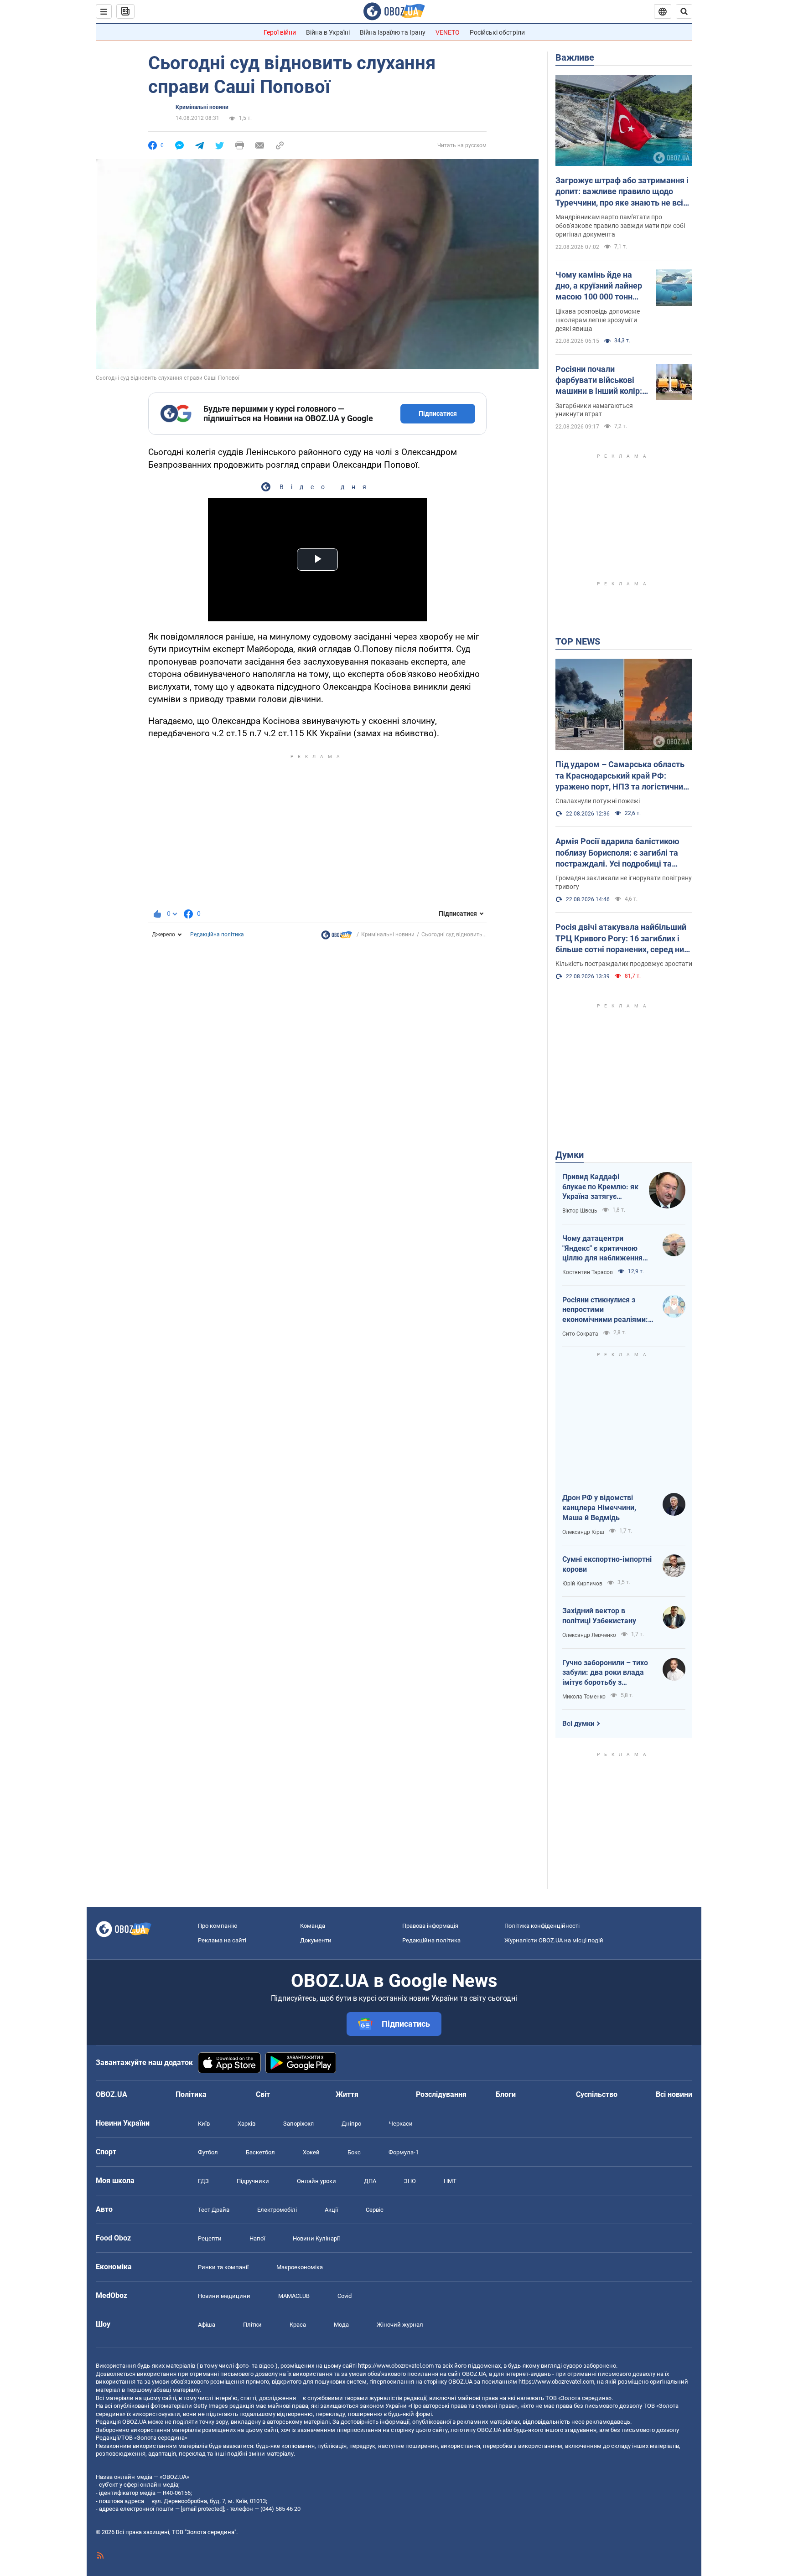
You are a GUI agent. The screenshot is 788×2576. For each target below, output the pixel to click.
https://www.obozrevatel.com (396, 2366)
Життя (347, 2094)
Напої (257, 2238)
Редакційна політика (217, 934)
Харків (246, 2124)
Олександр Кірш (583, 1532)
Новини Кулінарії (316, 2238)
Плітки (252, 2325)
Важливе (575, 57)
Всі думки (578, 1724)
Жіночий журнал (400, 2325)
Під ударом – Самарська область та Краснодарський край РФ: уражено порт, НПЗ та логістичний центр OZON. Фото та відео (622, 776)
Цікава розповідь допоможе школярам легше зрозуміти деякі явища (598, 320)
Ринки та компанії (223, 2267)
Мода (341, 2325)
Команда (313, 1926)
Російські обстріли (497, 32)
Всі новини (674, 2094)
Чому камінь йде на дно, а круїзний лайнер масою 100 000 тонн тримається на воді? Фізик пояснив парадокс (599, 286)
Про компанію (218, 1926)
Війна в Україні (328, 32)
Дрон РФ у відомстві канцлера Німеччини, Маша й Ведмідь (599, 1507)
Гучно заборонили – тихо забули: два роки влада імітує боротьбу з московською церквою (605, 1673)
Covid (345, 2296)
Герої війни (280, 32)
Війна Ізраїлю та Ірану (393, 32)
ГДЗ (203, 2181)
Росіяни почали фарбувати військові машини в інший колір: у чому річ (602, 381)
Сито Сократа (580, 1334)
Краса (298, 2325)
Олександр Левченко (589, 1635)
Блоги (506, 2094)
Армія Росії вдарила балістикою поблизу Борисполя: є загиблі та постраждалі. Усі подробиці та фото (617, 853)
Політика (191, 2094)
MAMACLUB (294, 2296)
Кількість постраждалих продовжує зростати (624, 964)
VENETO (448, 32)
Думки (570, 1155)
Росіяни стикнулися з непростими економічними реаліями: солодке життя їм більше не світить (606, 1310)
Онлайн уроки (316, 2181)
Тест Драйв (214, 2210)
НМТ (450, 2181)
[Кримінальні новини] (337, 937)
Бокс (354, 2152)
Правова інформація (430, 1926)
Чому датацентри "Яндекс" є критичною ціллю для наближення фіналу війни (602, 1249)
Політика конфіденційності (542, 1926)
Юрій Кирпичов (582, 1584)
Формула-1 (404, 2152)
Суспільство (597, 2094)
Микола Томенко (584, 1697)
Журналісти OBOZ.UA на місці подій (554, 1940)
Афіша (207, 2325)
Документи (316, 1940)
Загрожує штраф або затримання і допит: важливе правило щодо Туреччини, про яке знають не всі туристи (622, 192)
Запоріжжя (298, 2124)
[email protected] (202, 2509)
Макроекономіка (300, 2267)
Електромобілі (277, 2210)
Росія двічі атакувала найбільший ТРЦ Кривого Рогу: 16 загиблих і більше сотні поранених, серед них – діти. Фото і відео (622, 939)
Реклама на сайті (222, 1940)
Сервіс (375, 2210)
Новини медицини (224, 2296)
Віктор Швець (580, 1211)
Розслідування (441, 2094)
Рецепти (210, 2238)
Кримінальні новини (202, 107)
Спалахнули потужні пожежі (598, 801)
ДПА (370, 2181)
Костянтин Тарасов (588, 1272)
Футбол (208, 2152)
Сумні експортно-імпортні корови (607, 1564)
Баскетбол (260, 2152)
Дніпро (351, 2124)
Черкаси (401, 2124)
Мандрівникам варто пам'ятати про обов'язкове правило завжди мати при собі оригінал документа (620, 226)
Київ (204, 2124)
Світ (263, 2094)
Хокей (311, 2152)
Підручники (253, 2181)
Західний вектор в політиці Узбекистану (599, 1616)
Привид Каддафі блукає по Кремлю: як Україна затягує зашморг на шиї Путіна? (600, 1187)
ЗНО (410, 2181)
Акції (331, 2210)
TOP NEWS (578, 641)
